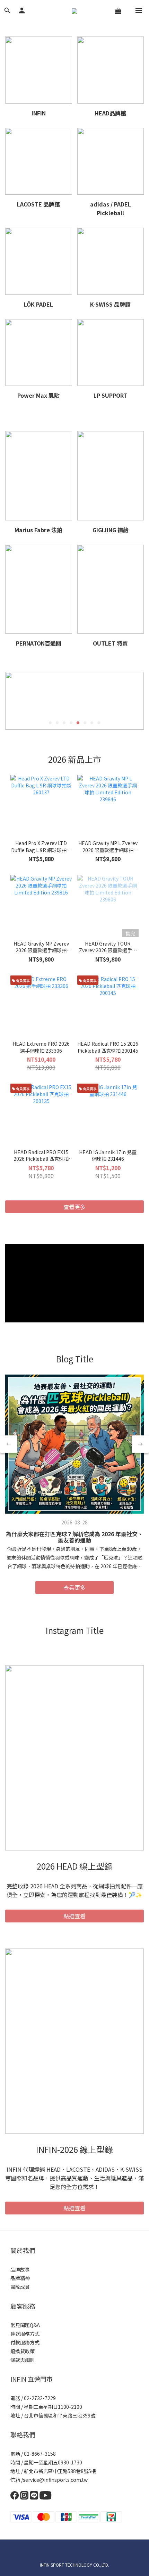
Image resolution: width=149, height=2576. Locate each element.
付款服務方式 (25, 2342)
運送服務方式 (25, 2334)
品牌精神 (20, 2278)
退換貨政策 (23, 2351)
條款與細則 (23, 2360)
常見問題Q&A (25, 2325)
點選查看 (74, 1916)
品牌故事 (20, 2269)
